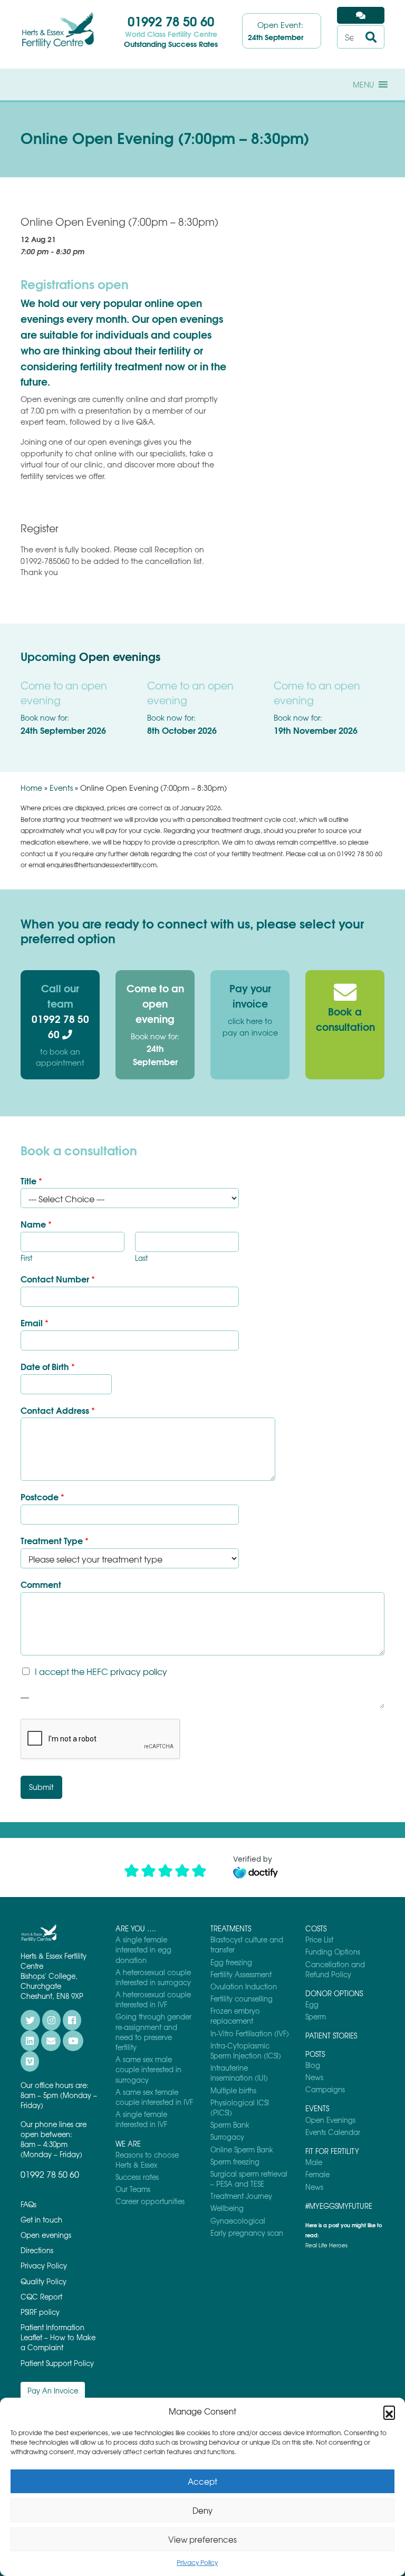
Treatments (231, 1928)
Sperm (316, 2017)
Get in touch (41, 2220)
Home (31, 788)
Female (317, 2174)
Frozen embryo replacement (235, 2016)
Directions (37, 2250)
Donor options (334, 1993)
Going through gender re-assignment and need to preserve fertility (153, 2032)
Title (31, 1181)
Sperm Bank (230, 2125)
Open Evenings (330, 2120)
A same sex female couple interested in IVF (154, 2097)
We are (128, 2144)
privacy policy (139, 1671)
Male (314, 2162)
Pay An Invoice (53, 2391)
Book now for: (155, 1049)
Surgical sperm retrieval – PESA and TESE (249, 2179)
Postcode (42, 1497)
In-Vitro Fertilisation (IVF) (250, 2033)
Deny (202, 2511)
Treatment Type (55, 1541)
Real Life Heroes (326, 2245)
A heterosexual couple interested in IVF (153, 1999)
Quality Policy (44, 2281)
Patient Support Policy (57, 2363)
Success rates (137, 2177)
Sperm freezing (235, 2162)
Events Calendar (333, 2132)
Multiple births (233, 2090)
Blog (313, 2065)
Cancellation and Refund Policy (335, 1969)
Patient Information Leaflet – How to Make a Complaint (58, 2337)
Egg (312, 2004)
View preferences (202, 2540)
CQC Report (41, 2297)
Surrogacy (227, 2137)
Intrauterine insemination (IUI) (239, 2073)
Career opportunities (150, 2201)
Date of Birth (48, 1367)
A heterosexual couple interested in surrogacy (153, 1977)
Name (36, 1224)
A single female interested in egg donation (143, 1950)
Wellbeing (227, 2208)
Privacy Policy (197, 2562)
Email (35, 1323)
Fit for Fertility (332, 2151)
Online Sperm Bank (242, 2149)
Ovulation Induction (244, 1986)
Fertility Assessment (241, 1974)
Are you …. (136, 1928)
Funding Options (333, 1952)
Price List (319, 1940)
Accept (202, 2482)
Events (61, 788)
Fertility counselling (242, 1999)
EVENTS (317, 2108)
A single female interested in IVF (141, 2119)
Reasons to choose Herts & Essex (147, 2160)
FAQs (28, 2204)
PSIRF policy (40, 2312)
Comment (41, 1584)
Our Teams (133, 2189)
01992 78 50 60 (171, 21)
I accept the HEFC (101, 1671)
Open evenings (120, 656)
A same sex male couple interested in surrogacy (148, 2069)
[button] (389, 2411)
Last (141, 1258)
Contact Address (58, 1410)
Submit (41, 1787)
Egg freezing (231, 1962)
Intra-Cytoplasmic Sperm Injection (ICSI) (246, 2051)
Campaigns (325, 2089)
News (314, 2077)
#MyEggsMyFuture (339, 2206)
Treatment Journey (241, 2196)
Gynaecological (238, 2221)
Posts (315, 2054)
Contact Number (58, 1279)
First (26, 1258)
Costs (316, 1928)
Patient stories (331, 2036)
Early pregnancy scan (247, 2233)
